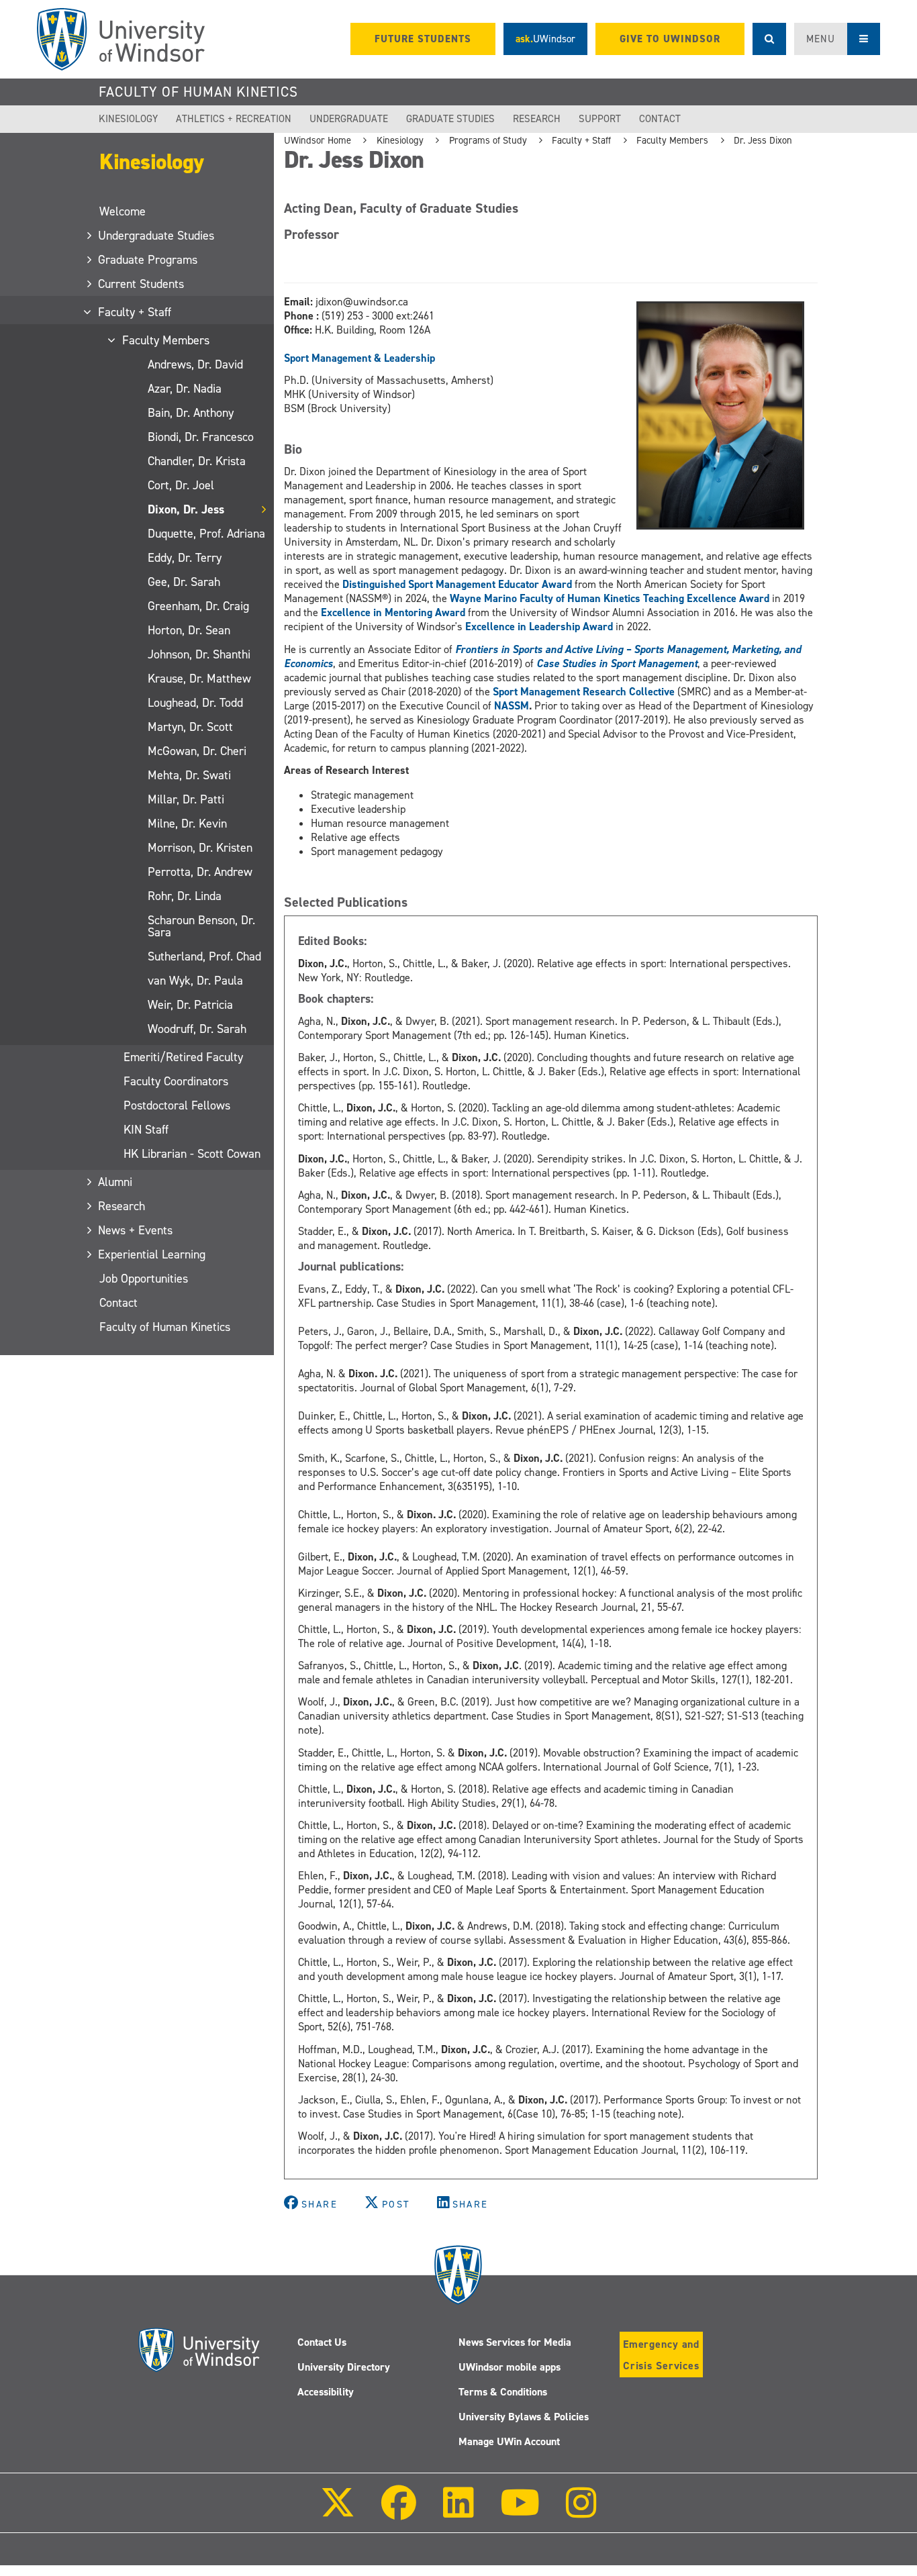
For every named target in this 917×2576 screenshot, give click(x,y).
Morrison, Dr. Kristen (200, 848)
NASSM (512, 706)
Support (600, 119)
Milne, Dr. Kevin (187, 824)
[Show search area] (769, 39)
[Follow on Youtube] (520, 2512)
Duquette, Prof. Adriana (206, 534)
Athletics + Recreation (234, 119)
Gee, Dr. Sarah (184, 582)
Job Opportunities (144, 1279)
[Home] (121, 39)
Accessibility (326, 2392)
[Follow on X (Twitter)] (338, 2512)
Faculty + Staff (135, 312)
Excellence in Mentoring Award (393, 612)
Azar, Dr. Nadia (185, 389)
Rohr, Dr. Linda (185, 896)
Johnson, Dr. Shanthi (199, 654)
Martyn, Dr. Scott (190, 727)
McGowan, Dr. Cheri (197, 751)
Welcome (123, 211)
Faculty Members (166, 340)
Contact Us (322, 2342)
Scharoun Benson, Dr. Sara (201, 926)
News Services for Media (515, 2342)
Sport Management (328, 358)
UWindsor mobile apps (510, 2367)
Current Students (142, 284)
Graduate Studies (450, 119)
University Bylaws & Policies (524, 2417)
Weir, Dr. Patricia (190, 1005)
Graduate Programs (148, 260)
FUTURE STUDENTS (423, 39)
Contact (660, 119)
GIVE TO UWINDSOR (670, 39)
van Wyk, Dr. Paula (195, 981)
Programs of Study (488, 140)
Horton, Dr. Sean (189, 630)
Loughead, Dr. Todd (195, 703)
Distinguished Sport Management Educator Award (457, 584)
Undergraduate (349, 119)
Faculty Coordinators (176, 1081)
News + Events (136, 1230)
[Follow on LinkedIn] (458, 2512)
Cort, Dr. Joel (181, 485)
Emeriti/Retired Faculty (183, 1057)
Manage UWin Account (509, 2441)
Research (537, 119)
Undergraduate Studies (157, 236)
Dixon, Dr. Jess (186, 509)
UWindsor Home (318, 140)
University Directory (344, 2367)
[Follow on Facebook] (399, 2512)
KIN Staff (146, 1130)
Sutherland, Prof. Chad (204, 956)
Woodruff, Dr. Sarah (197, 1029)
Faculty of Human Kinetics (198, 92)
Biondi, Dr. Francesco (201, 437)
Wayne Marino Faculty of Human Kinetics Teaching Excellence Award (610, 598)
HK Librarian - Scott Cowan (192, 1154)
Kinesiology (128, 119)
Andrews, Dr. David (195, 364)
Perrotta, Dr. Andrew (200, 872)
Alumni (116, 1182)
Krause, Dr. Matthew (199, 679)
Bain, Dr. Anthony (191, 413)
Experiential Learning (152, 1254)
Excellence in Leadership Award (539, 627)
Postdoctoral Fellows (177, 1105)
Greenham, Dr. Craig (198, 606)
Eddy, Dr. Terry (185, 558)
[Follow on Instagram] (581, 2512)
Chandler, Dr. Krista (197, 461)
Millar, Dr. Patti (186, 799)
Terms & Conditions (503, 2392)
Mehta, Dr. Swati (189, 775)
